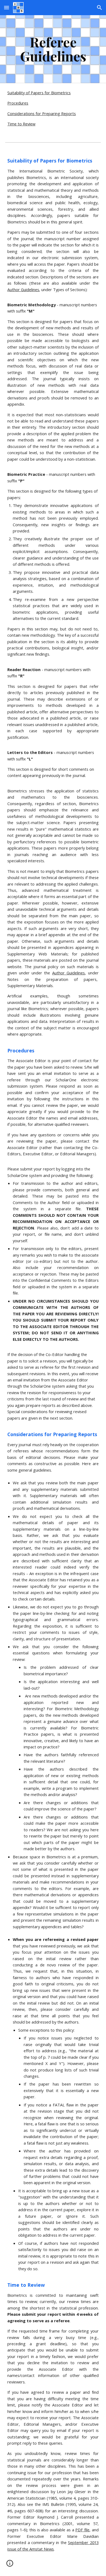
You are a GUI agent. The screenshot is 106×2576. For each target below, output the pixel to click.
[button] (7, 7)
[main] (53, 49)
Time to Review (21, 124)
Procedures (18, 103)
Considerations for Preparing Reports (42, 113)
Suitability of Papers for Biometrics (39, 93)
